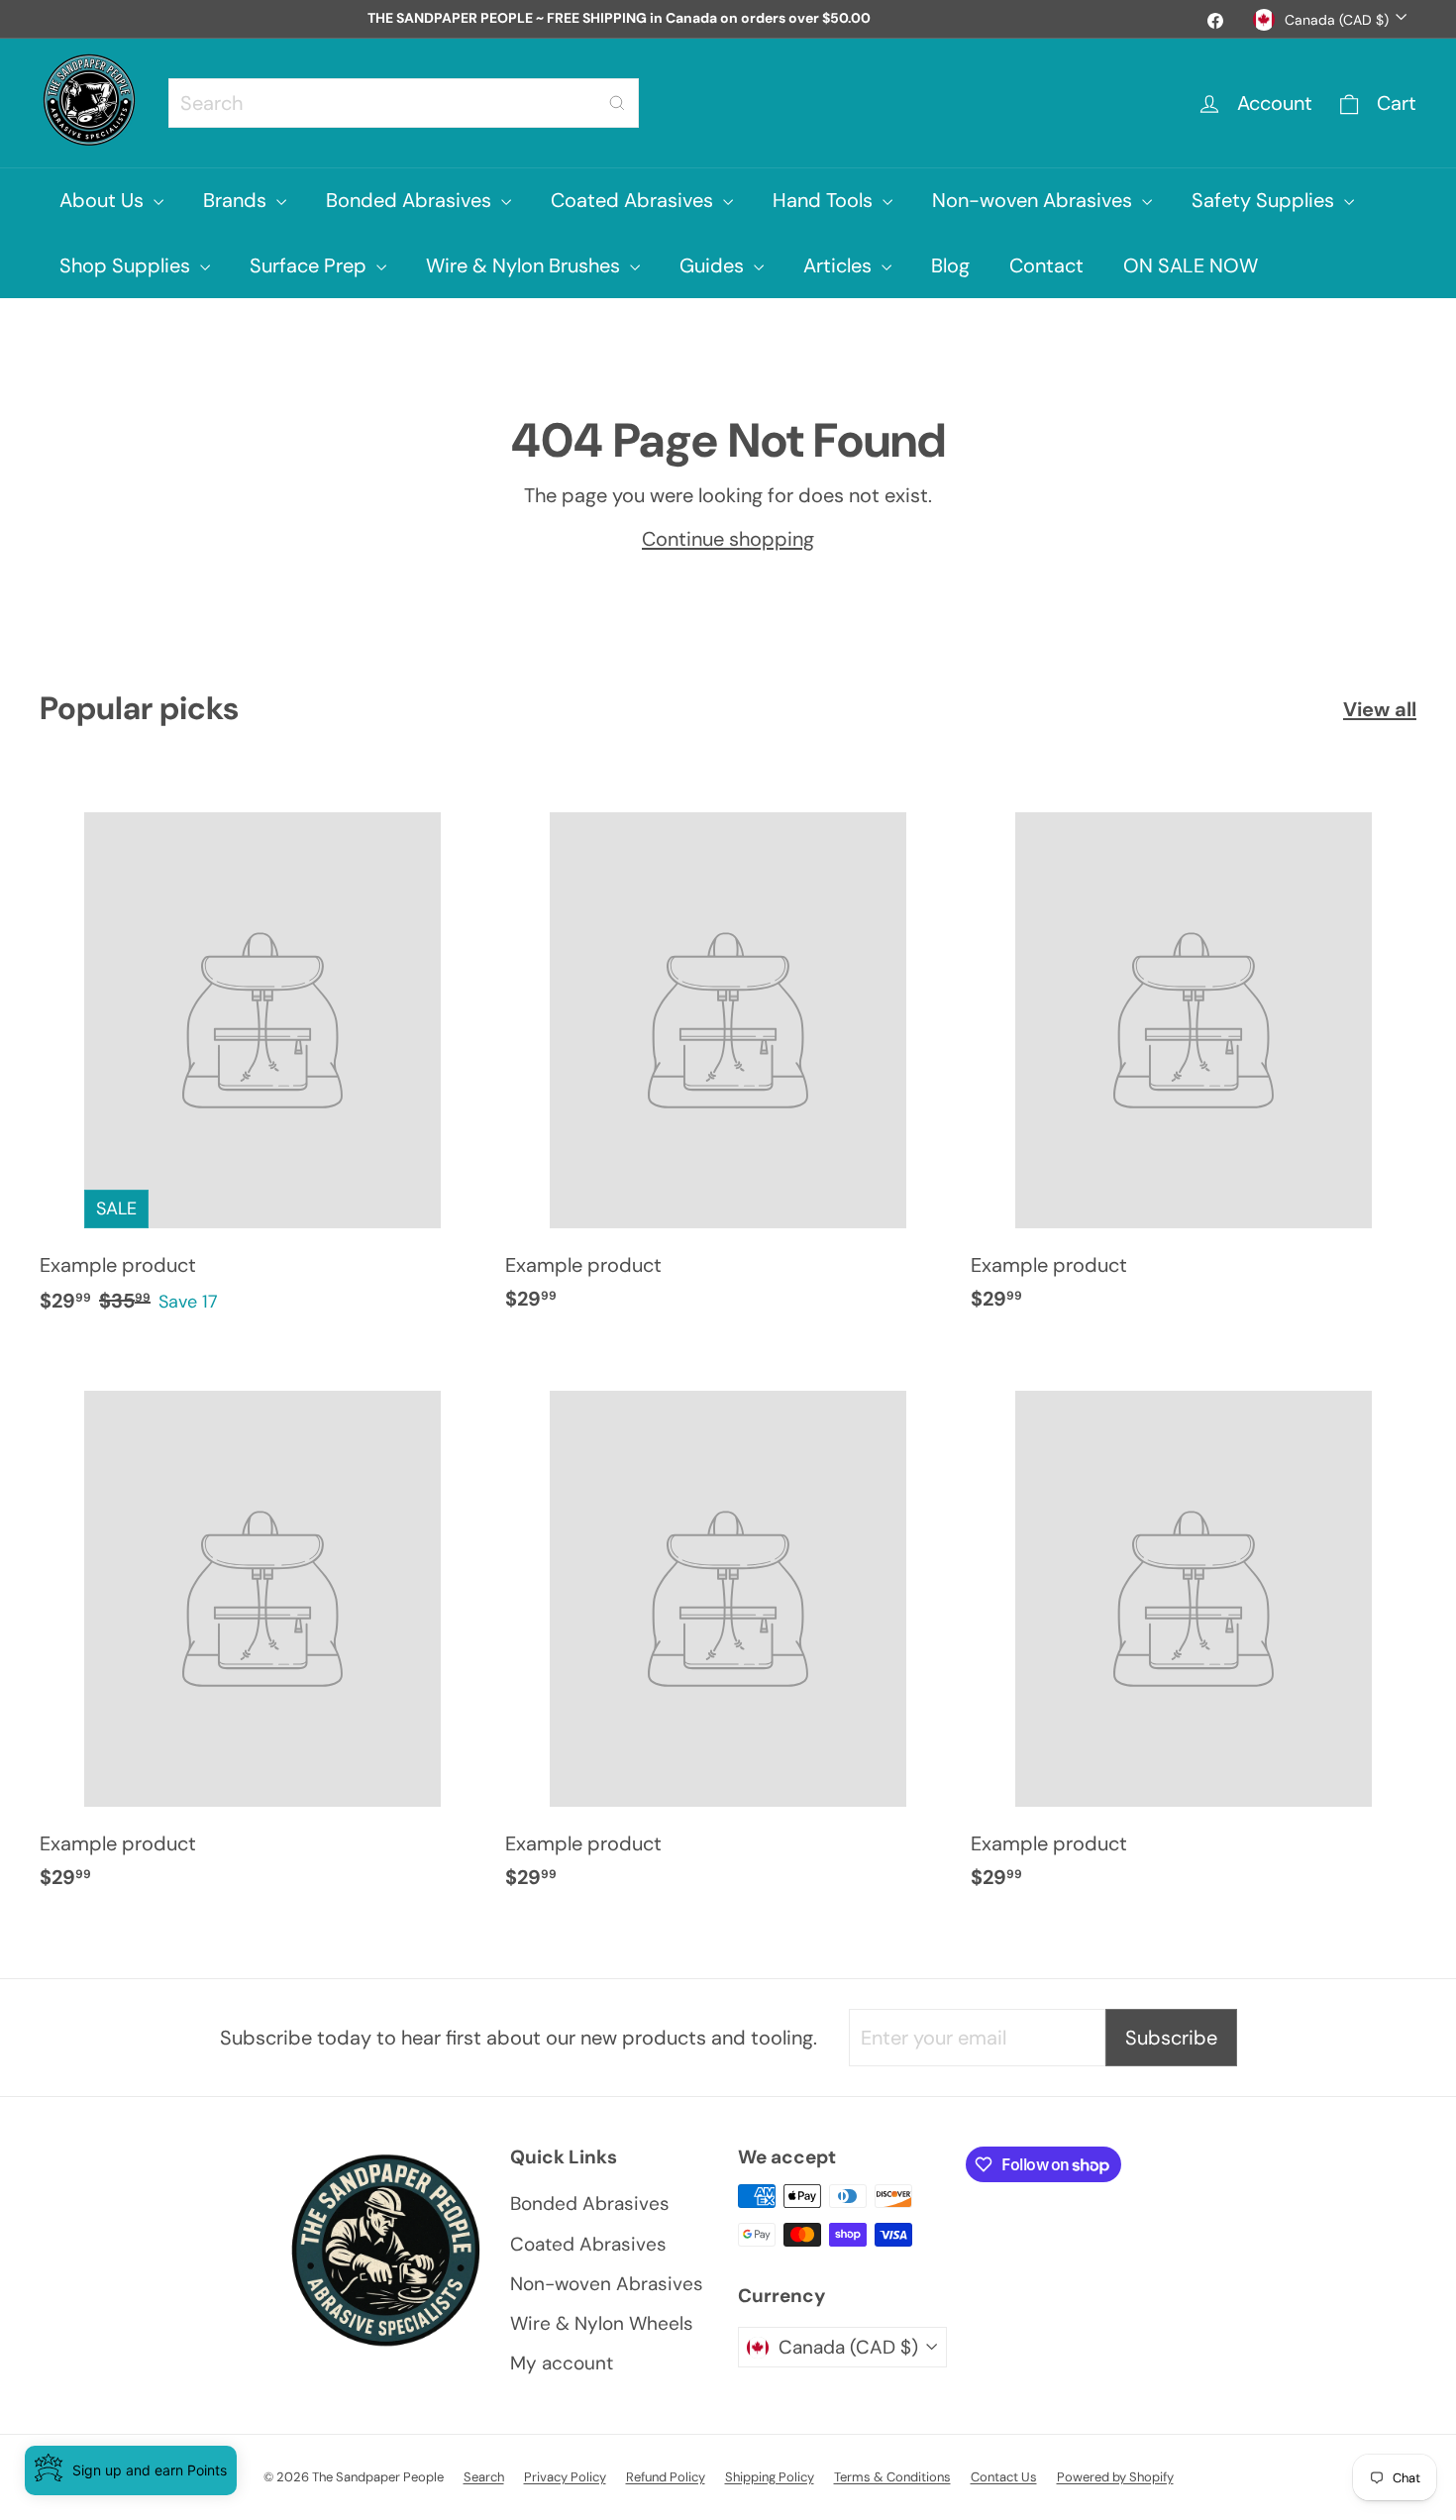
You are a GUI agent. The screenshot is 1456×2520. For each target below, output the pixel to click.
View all (1380, 709)
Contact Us (1004, 2477)
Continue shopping (728, 539)
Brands (237, 200)
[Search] (617, 103)
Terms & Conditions (892, 2477)
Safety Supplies (1265, 200)
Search (484, 2477)
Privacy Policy (565, 2477)
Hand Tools (825, 200)
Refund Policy (666, 2477)
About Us (104, 200)
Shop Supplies (127, 265)
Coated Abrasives (634, 200)
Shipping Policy (770, 2477)
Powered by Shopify (1115, 2477)
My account (562, 2363)
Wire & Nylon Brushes (525, 265)
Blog (950, 265)
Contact (1046, 265)
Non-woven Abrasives (1035, 200)
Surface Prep (311, 265)
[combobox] (404, 103)
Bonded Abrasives (411, 200)
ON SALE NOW (1191, 265)
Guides (714, 265)
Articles (840, 265)
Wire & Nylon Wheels (602, 2323)
